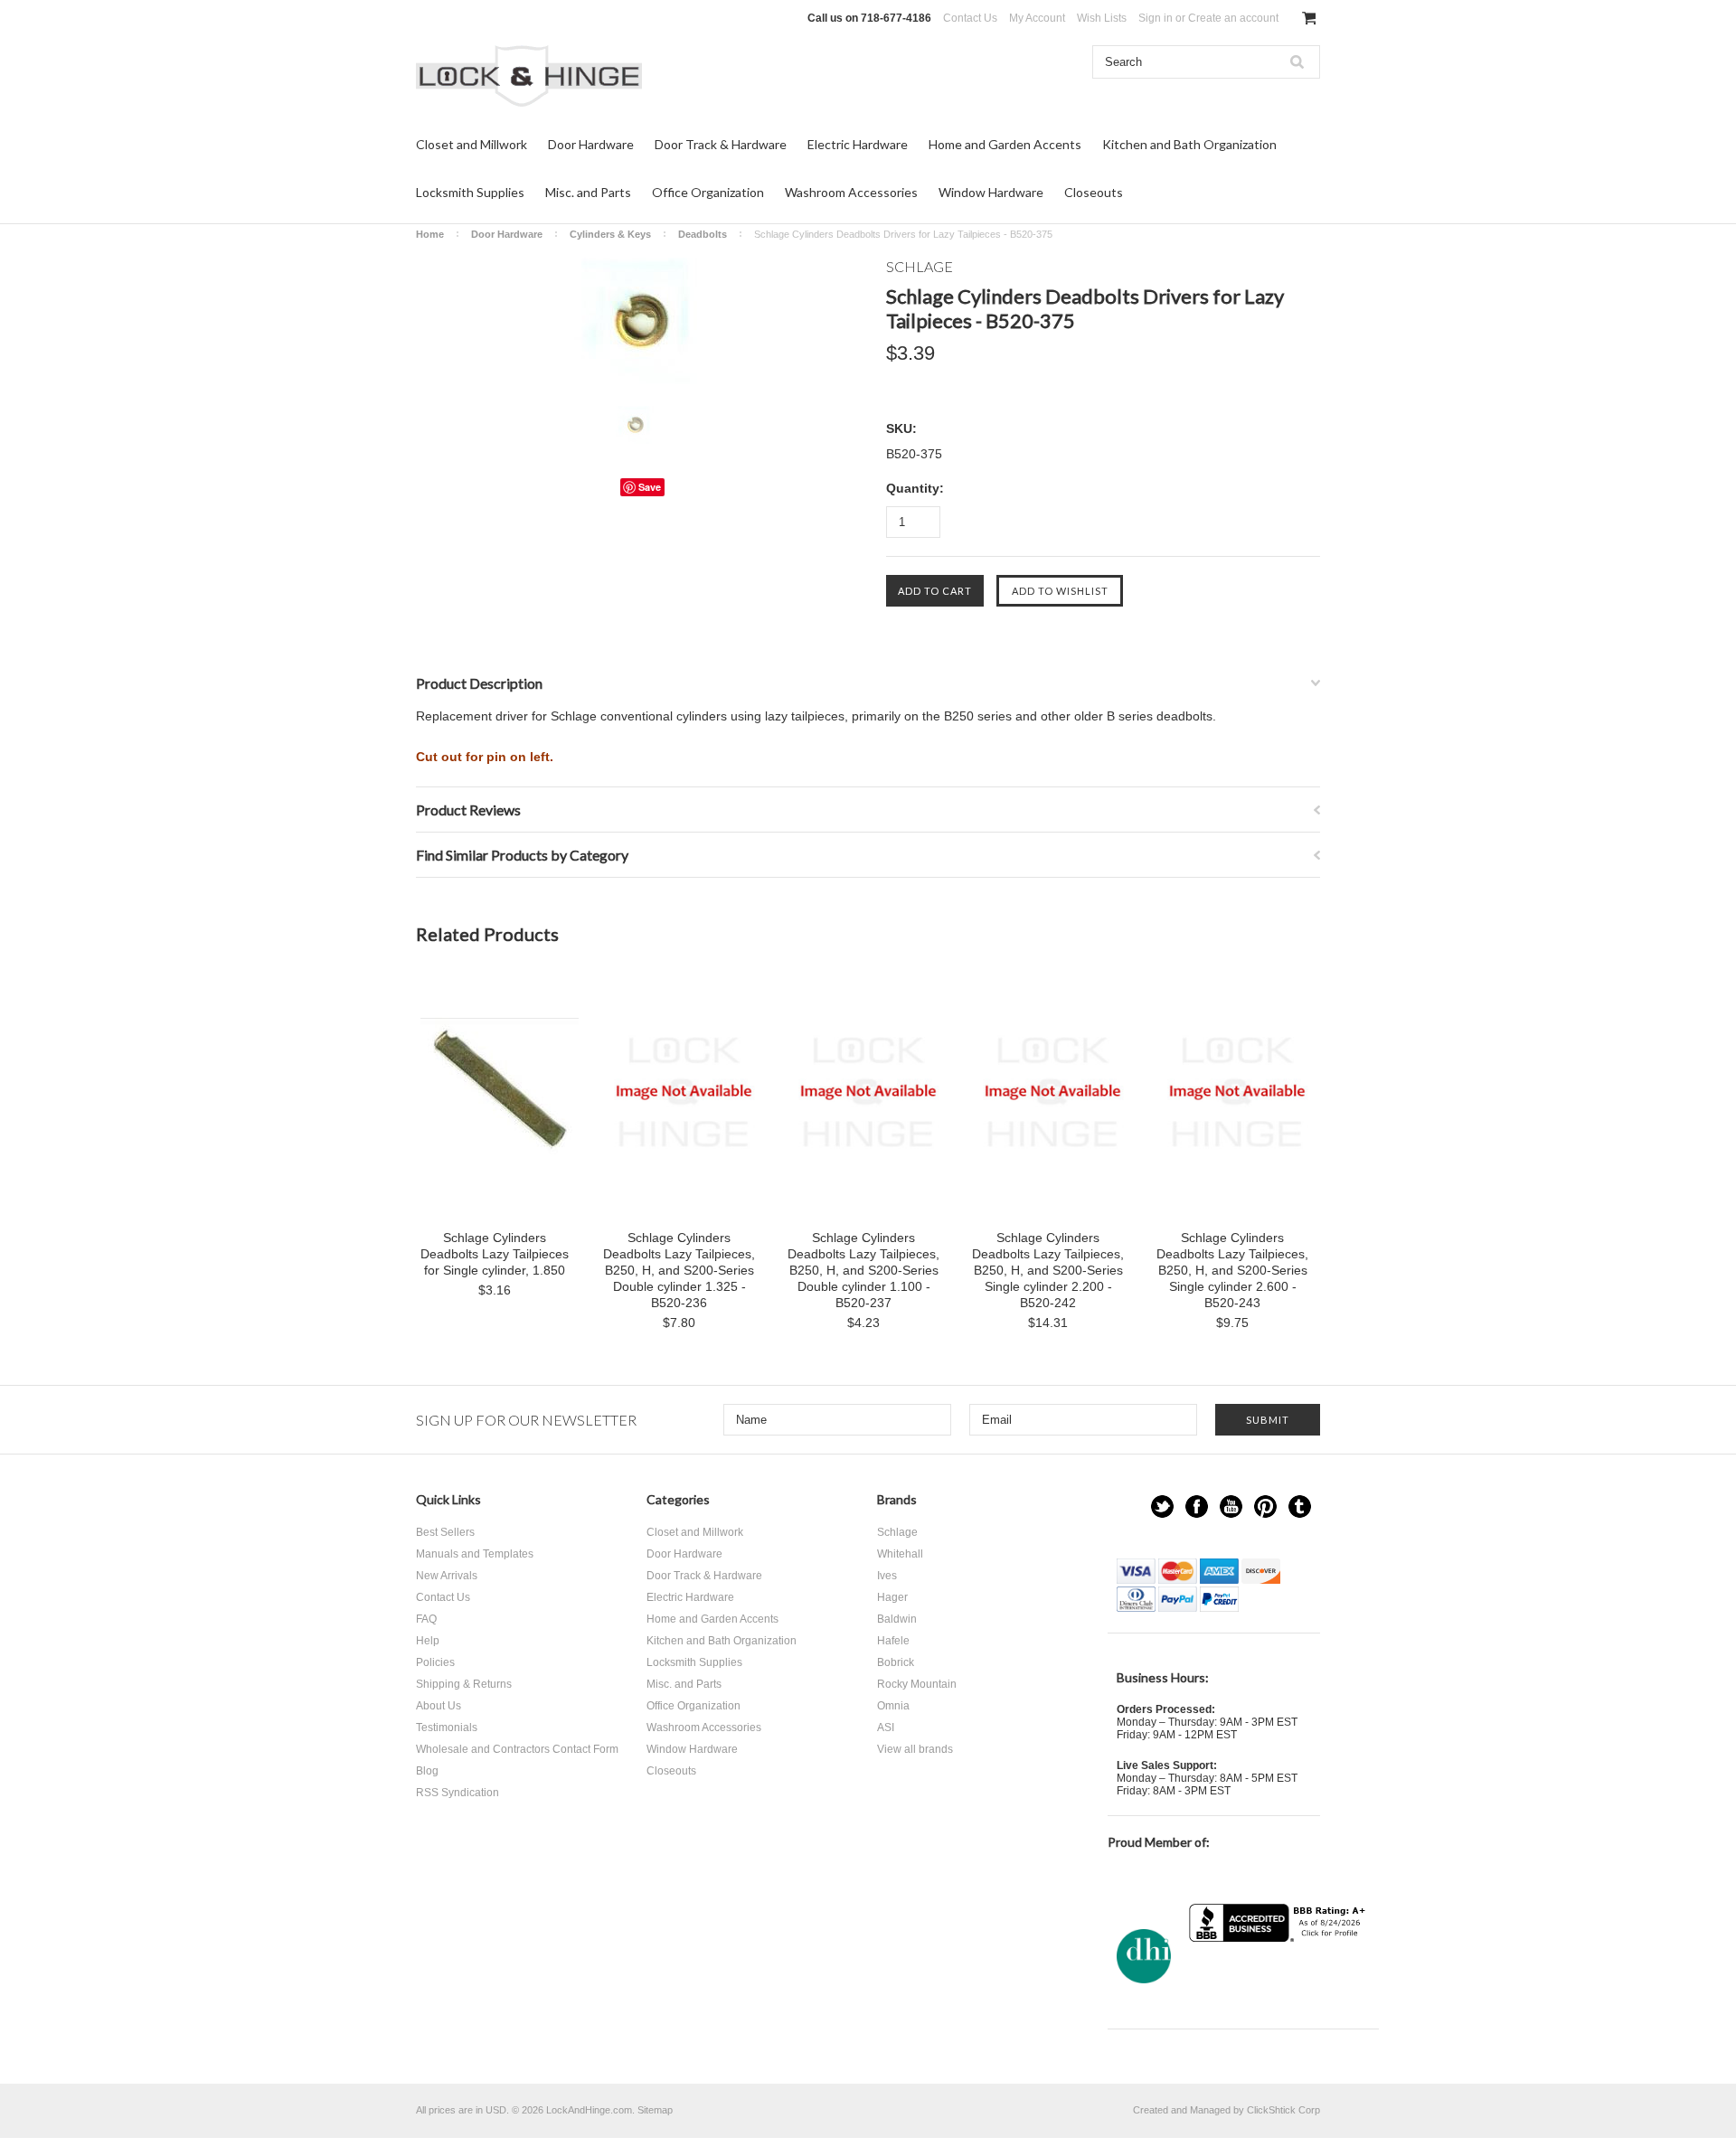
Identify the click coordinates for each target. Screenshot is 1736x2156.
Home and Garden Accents (1005, 144)
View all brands (915, 1749)
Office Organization (708, 192)
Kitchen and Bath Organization (1189, 144)
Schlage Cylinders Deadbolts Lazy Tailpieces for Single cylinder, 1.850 (495, 1254)
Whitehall (900, 1554)
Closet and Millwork (472, 144)
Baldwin (897, 1619)
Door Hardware (591, 144)
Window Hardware (991, 192)
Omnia (893, 1706)
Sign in (1156, 18)
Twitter (1162, 1506)
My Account (1037, 18)
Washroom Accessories (851, 192)
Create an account (1233, 18)
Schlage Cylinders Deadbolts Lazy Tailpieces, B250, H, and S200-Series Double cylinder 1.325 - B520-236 (679, 1270)
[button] (1279, 1977)
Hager (892, 1597)
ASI (886, 1728)
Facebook (1197, 1506)
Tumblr (1300, 1506)
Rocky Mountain (917, 1684)
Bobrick (896, 1662)
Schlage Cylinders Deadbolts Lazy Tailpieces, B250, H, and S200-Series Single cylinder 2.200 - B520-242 (1048, 1270)
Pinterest (1265, 1506)
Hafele (893, 1641)
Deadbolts (703, 234)
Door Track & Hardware (721, 144)
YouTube (1231, 1506)
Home (430, 234)
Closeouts (1094, 192)
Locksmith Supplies (470, 192)
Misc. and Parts (588, 192)
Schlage (897, 1532)
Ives (887, 1576)
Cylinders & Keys (610, 234)
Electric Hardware (858, 144)
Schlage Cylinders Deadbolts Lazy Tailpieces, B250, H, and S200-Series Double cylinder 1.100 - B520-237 (863, 1270)
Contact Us (970, 18)
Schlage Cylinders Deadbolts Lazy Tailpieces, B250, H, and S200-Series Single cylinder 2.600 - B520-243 (1232, 1270)
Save (650, 487)
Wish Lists (1102, 18)
